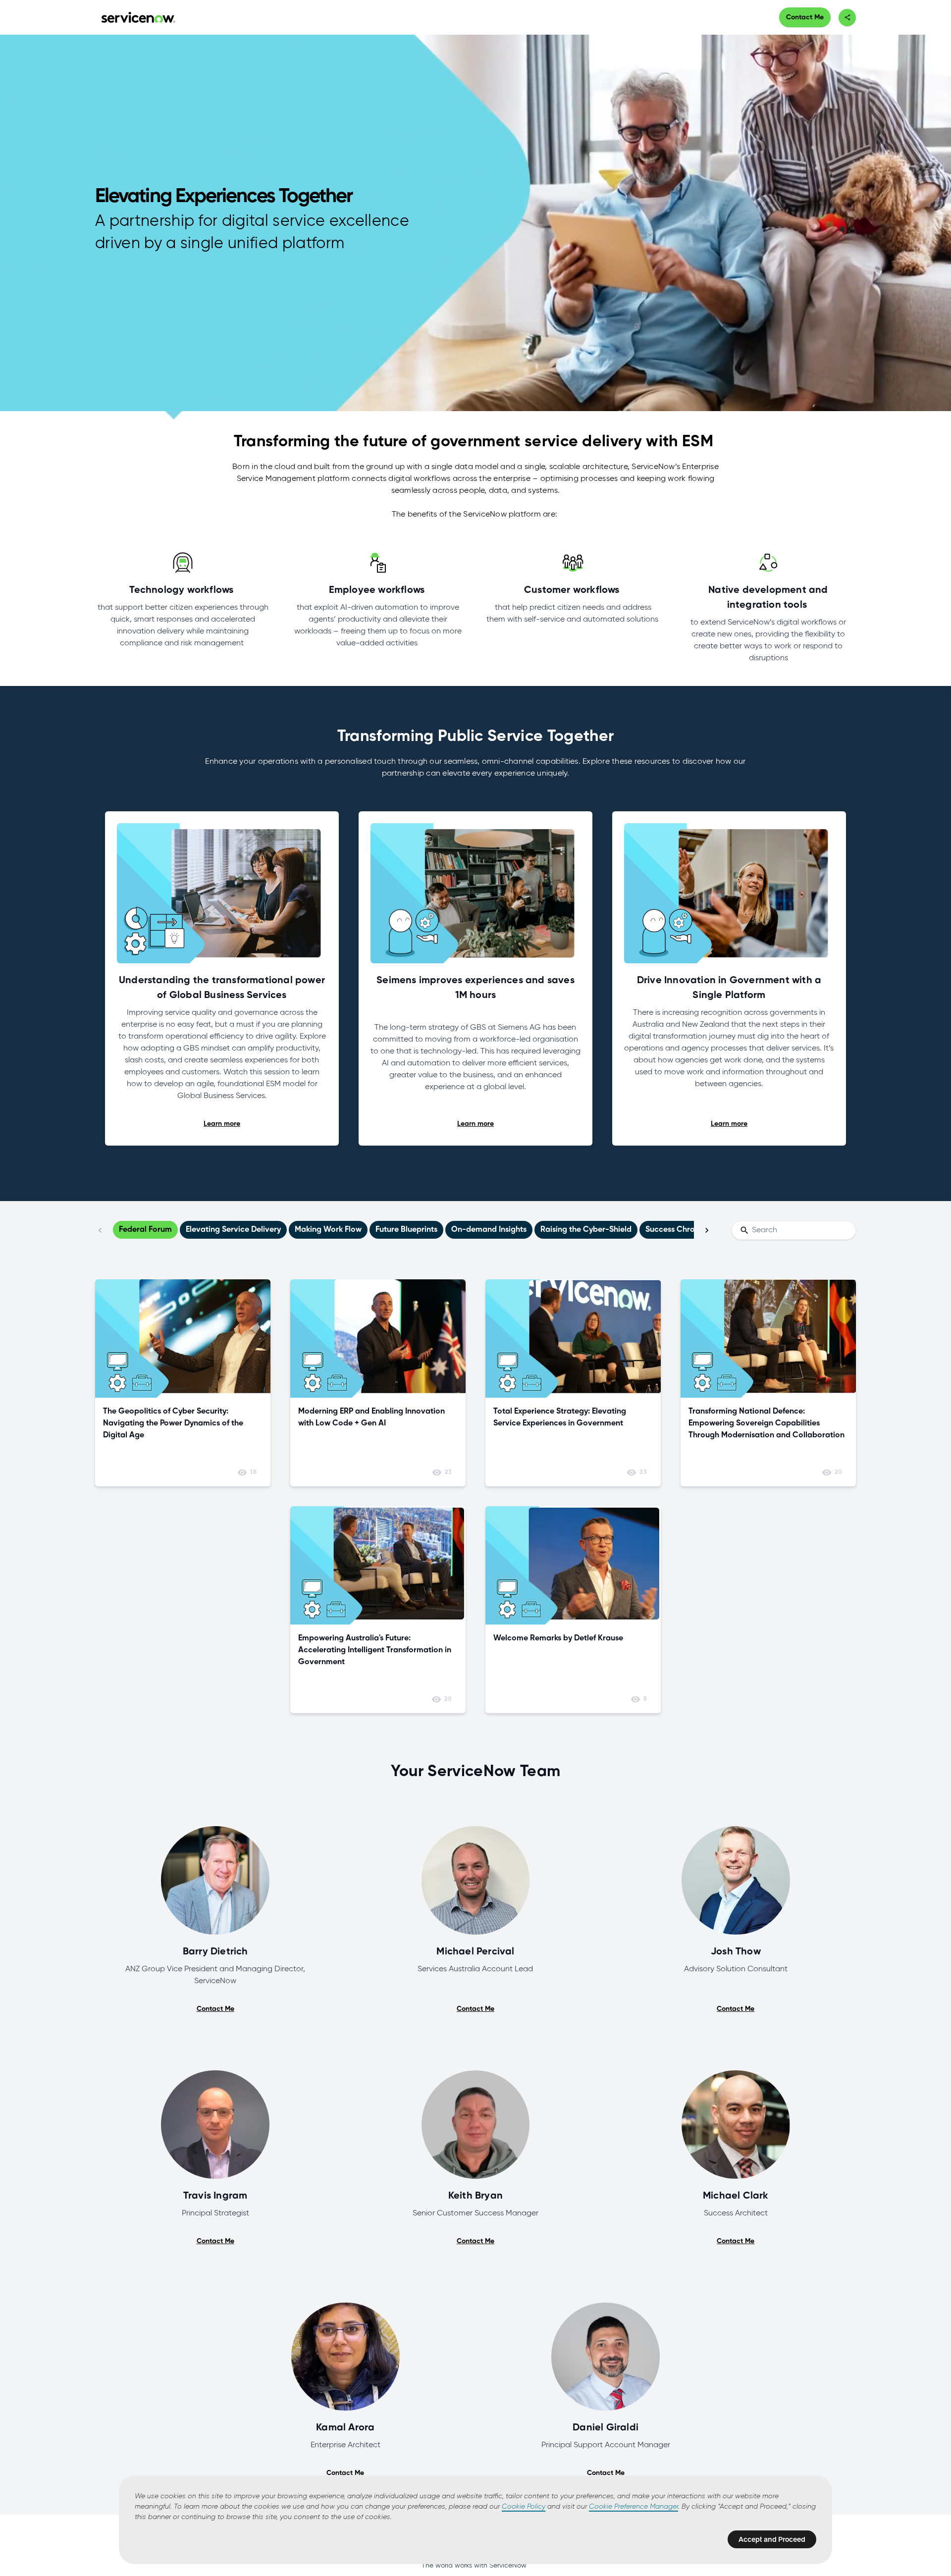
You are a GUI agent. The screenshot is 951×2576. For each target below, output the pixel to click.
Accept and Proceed (772, 2539)
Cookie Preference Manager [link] (634, 2507)
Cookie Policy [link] (524, 2507)
